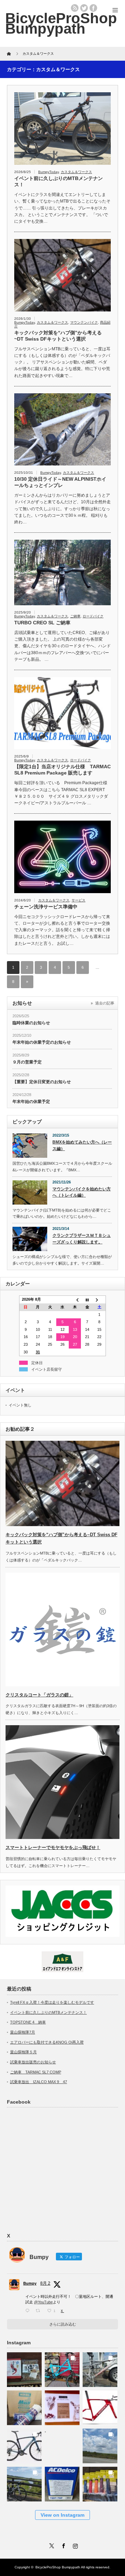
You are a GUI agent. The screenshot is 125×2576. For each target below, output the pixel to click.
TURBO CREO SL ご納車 (42, 623)
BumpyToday (48, 172)
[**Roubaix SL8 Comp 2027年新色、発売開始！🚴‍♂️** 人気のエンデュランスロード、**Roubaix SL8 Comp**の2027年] (24, 2444)
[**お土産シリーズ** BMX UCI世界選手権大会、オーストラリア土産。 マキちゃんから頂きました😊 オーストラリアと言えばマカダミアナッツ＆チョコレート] (62, 2406)
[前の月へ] (75, 1300)
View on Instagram (62, 2515)
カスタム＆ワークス (76, 172)
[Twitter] (51, 2545)
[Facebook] (62, 2545)
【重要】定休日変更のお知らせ (42, 1082)
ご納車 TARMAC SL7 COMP (36, 2072)
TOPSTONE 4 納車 (28, 2022)
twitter (84, 8)
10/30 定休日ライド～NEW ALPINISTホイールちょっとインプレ (60, 482)
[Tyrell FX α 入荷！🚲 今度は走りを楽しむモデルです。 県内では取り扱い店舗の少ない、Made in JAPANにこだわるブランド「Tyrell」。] (62, 2368)
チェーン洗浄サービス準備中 (46, 907)
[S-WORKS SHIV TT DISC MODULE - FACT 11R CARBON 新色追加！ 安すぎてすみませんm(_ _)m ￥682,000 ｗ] (100, 2406)
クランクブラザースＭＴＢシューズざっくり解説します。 (82, 1239)
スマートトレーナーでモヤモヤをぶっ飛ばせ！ (53, 1847)
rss (75, 8)
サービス (78, 900)
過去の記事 (105, 1003)
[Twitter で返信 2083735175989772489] (29, 2311)
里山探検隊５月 (23, 2052)
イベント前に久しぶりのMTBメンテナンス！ (59, 181)
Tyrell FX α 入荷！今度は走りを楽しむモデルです (52, 2002)
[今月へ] (87, 1300)
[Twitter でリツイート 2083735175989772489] (40, 2311)
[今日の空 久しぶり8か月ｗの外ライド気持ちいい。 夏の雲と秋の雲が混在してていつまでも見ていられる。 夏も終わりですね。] (100, 2444)
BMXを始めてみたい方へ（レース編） (82, 1145)
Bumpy (30, 2283)
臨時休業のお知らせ (31, 1023)
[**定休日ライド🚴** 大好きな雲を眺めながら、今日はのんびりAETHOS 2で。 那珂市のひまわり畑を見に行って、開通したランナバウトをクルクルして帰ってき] (24, 2482)
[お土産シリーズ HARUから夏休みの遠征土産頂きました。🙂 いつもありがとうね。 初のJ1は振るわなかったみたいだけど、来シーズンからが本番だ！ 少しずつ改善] (24, 2368)
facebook (93, 8)
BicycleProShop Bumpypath (61, 23)
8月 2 (45, 2283)
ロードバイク (93, 616)
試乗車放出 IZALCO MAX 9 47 (39, 2082)
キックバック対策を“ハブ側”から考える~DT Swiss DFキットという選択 (58, 336)
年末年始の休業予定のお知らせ (42, 1042)
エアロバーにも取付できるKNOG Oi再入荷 (47, 2042)
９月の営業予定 (27, 1062)
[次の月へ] (100, 1300)
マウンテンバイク (84, 322)
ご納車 (75, 616)
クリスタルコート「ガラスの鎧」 (39, 1695)
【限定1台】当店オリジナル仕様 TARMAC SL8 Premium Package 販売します (62, 770)
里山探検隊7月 (23, 2032)
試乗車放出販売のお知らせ (33, 2062)
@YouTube (43, 2302)
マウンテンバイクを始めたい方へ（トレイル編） (82, 1192)
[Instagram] (74, 2545)
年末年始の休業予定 (31, 1102)
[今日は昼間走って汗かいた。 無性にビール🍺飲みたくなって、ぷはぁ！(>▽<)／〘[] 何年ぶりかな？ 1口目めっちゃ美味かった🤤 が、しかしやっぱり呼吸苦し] (62, 2444)
